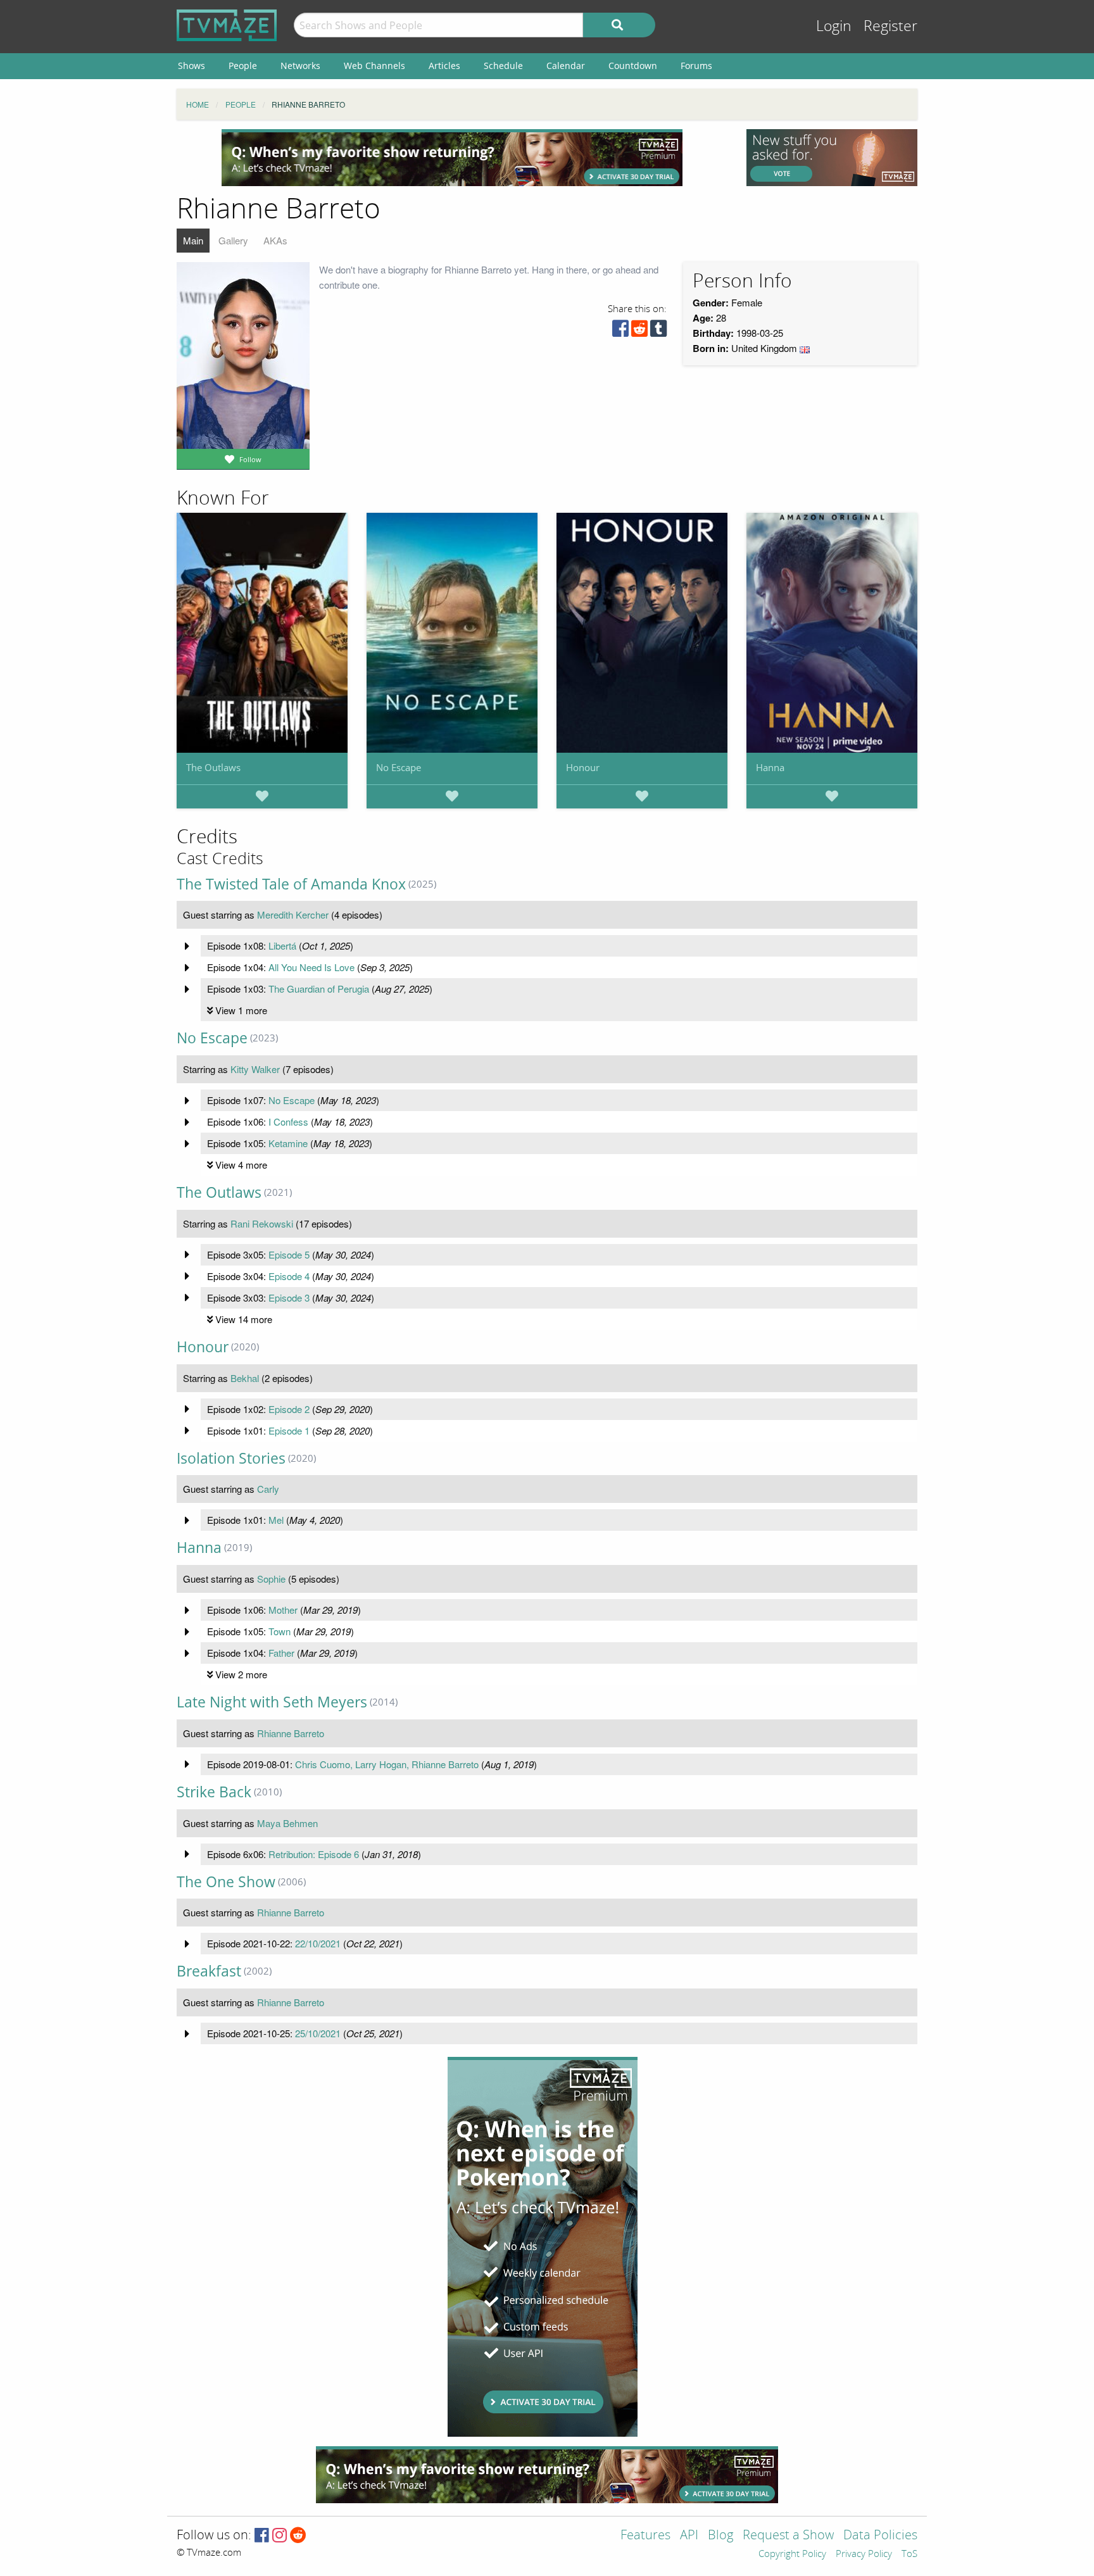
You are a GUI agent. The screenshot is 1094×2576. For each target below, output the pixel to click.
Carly (268, 1489)
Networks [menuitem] (300, 66)
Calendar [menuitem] (566, 66)
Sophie (271, 1579)
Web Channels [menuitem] (374, 66)
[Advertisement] (452, 158)
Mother (283, 1610)
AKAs (275, 240)
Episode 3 (289, 1297)
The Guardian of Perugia (319, 989)
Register (890, 26)
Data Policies (880, 2536)
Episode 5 (289, 1254)
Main (193, 240)
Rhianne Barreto (291, 1733)
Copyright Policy (792, 2554)
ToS (909, 2554)
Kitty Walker (255, 1069)
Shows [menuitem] (192, 66)
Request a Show (788, 2536)
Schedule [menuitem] (503, 66)
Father (281, 1653)
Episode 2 (289, 1409)
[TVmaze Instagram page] (280, 2536)
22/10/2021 (318, 1943)
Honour (583, 767)
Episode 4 (289, 1276)
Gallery (233, 240)
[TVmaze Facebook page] (262, 2536)
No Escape (399, 767)
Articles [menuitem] (444, 66)
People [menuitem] (243, 66)
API (689, 2536)
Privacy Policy (864, 2554)
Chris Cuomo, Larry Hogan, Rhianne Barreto (387, 1764)
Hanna (770, 767)
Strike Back (214, 1792)
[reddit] (639, 331)
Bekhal (245, 1378)
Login (834, 26)
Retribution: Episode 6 (314, 1854)
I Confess (288, 1122)
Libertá (282, 946)
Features (645, 2536)
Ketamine (288, 1143)
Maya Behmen (287, 1823)
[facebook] (620, 331)
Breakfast (209, 1971)
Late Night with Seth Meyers (272, 1702)
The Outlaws (213, 767)
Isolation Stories (231, 1458)
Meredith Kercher (293, 914)
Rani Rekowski (262, 1223)
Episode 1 (289, 1430)
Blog (720, 2536)
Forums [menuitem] (696, 66)
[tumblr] (658, 331)
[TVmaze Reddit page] (298, 2536)
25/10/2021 (318, 2033)
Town (280, 1631)
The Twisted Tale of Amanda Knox (291, 884)
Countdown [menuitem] (633, 66)
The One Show (226, 1882)
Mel (276, 1520)
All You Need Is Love (311, 967)
